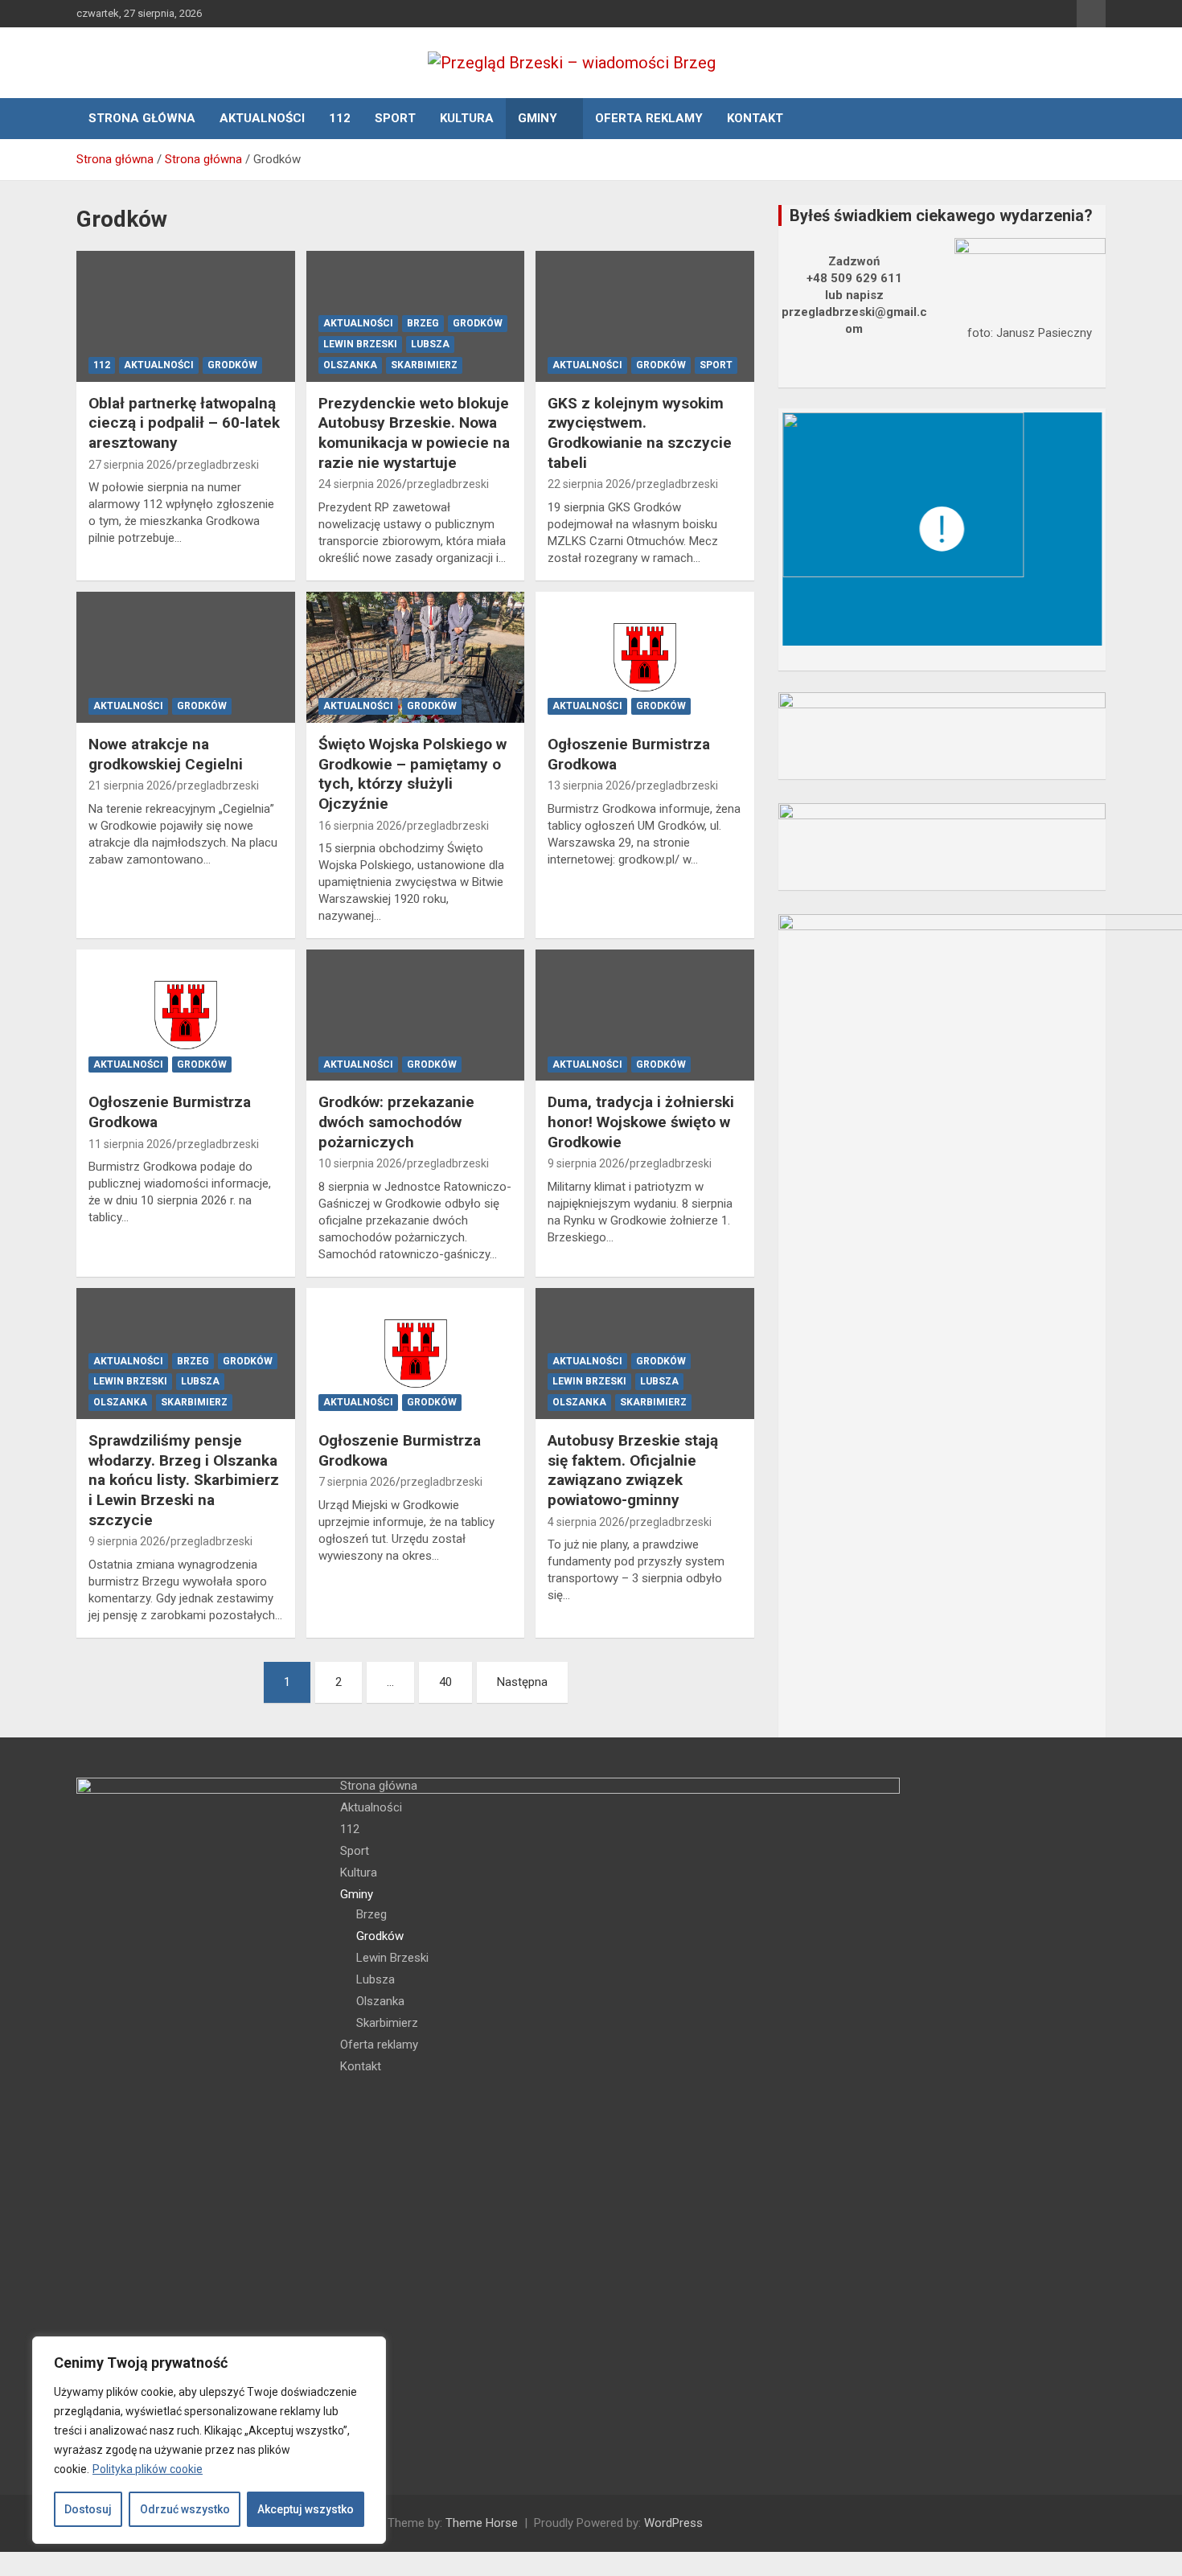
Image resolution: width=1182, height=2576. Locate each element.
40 (445, 1682)
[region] (209, 2440)
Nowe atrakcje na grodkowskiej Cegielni (166, 754)
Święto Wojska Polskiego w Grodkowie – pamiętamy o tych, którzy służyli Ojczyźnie (412, 774)
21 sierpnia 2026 (130, 786)
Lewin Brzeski (360, 344)
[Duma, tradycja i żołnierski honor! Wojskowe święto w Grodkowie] (645, 1015)
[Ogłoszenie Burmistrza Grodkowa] (645, 657)
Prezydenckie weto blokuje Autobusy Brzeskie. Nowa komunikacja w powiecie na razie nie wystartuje (414, 433)
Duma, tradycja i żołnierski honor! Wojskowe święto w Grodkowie (641, 1122)
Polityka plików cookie (148, 2469)
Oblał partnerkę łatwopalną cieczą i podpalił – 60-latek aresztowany (184, 423)
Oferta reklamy (649, 118)
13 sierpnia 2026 (589, 786)
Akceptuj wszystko (306, 2509)
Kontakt (755, 118)
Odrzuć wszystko (185, 2509)
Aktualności (262, 118)
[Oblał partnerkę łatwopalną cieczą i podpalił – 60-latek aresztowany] (185, 316)
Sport (395, 118)
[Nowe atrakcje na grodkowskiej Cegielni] (185, 657)
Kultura (467, 118)
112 (340, 118)
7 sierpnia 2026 (357, 1482)
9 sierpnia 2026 (586, 1163)
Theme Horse (482, 2523)
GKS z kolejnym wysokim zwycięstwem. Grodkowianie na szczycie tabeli (640, 433)
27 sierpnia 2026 (130, 465)
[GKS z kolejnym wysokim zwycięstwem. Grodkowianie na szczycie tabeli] (645, 316)
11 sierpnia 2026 (130, 1144)
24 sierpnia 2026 (360, 484)
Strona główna (142, 118)
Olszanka (350, 365)
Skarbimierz (424, 365)
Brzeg (423, 323)
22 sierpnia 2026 (589, 484)
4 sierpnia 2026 (586, 1522)
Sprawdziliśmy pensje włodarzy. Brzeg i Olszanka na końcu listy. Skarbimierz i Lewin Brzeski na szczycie (184, 1480)
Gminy (538, 118)
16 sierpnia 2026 (360, 826)
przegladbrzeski (218, 465)
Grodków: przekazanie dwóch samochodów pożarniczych (396, 1122)
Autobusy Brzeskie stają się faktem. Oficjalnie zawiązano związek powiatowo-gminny (633, 1470)
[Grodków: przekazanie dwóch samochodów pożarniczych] (415, 1015)
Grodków (232, 365)
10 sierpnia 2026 (360, 1163)
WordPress (673, 2523)
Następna (522, 1682)
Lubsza (430, 344)
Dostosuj (88, 2509)
